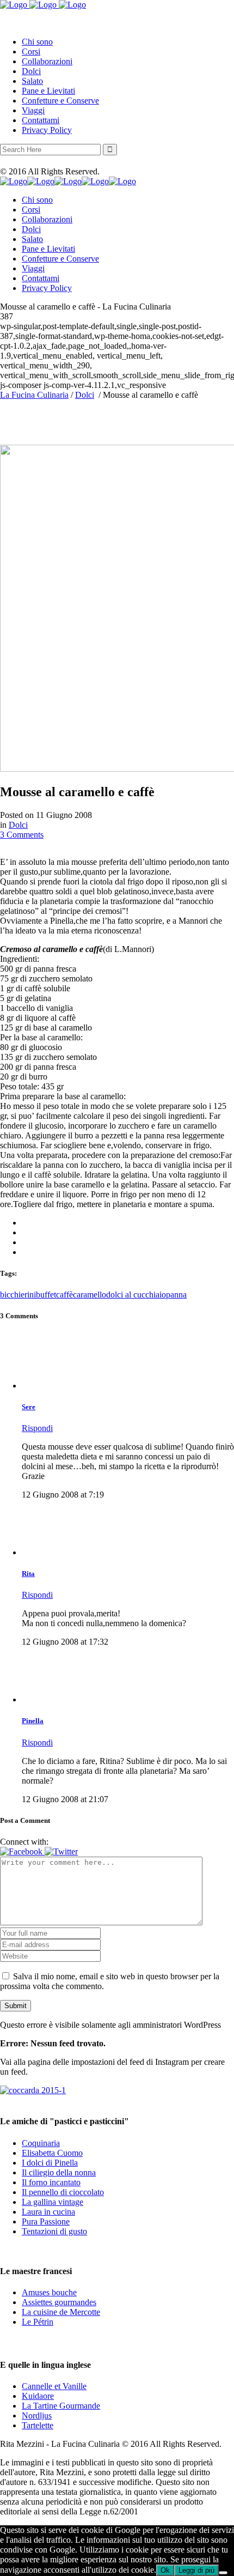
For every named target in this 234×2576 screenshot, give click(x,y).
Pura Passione (46, 2222)
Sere (29, 1407)
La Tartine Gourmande (61, 2406)
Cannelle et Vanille (54, 2386)
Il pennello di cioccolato (63, 2192)
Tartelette (38, 2425)
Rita (28, 1574)
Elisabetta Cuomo (52, 2153)
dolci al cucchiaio (136, 1295)
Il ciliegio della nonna (59, 2172)
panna (176, 1295)
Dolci (85, 395)
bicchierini (18, 1295)
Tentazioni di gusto (54, 2231)
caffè (64, 1295)
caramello (90, 1295)
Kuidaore (38, 2396)
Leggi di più (196, 2570)
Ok (165, 2570)
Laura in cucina (48, 2212)
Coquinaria (41, 2143)
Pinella (33, 1721)
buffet (46, 1295)
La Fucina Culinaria (34, 395)
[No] (223, 2573)
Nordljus (37, 2416)
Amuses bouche (49, 2292)
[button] (22, 1851)
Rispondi (37, 1428)
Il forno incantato (51, 2182)
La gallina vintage (53, 2202)
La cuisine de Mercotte (61, 2312)
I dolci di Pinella (50, 2163)
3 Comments (22, 835)
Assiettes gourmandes (59, 2302)
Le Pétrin (38, 2322)
